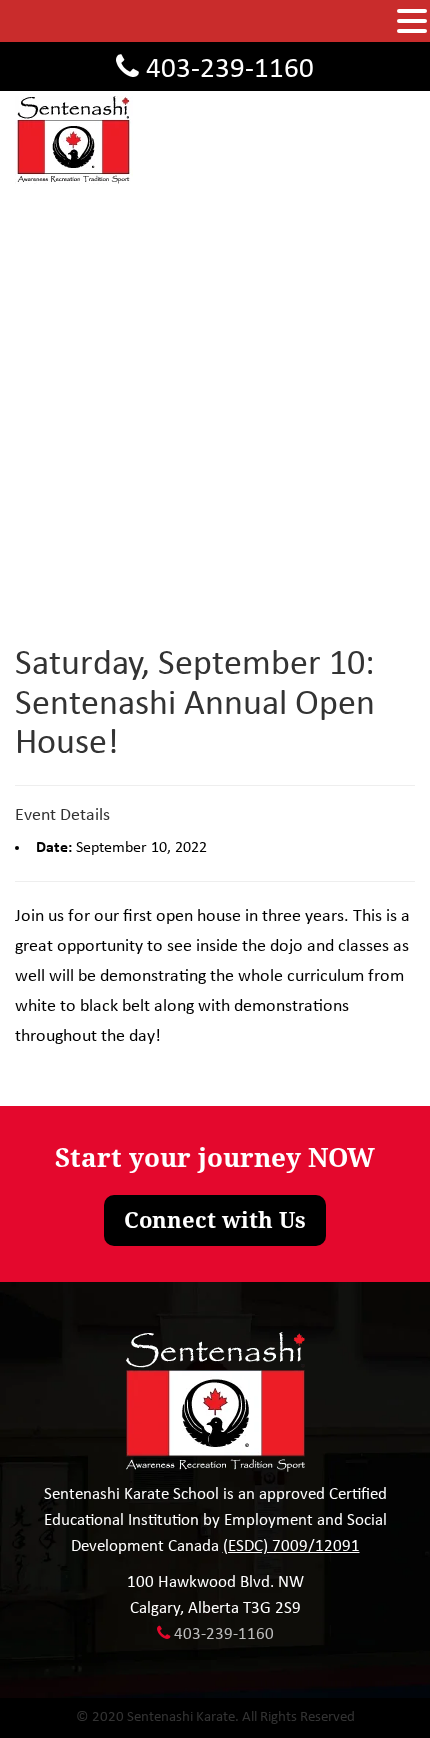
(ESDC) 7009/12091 (291, 1546)
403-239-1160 (230, 69)
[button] (412, 22)
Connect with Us (215, 1220)
